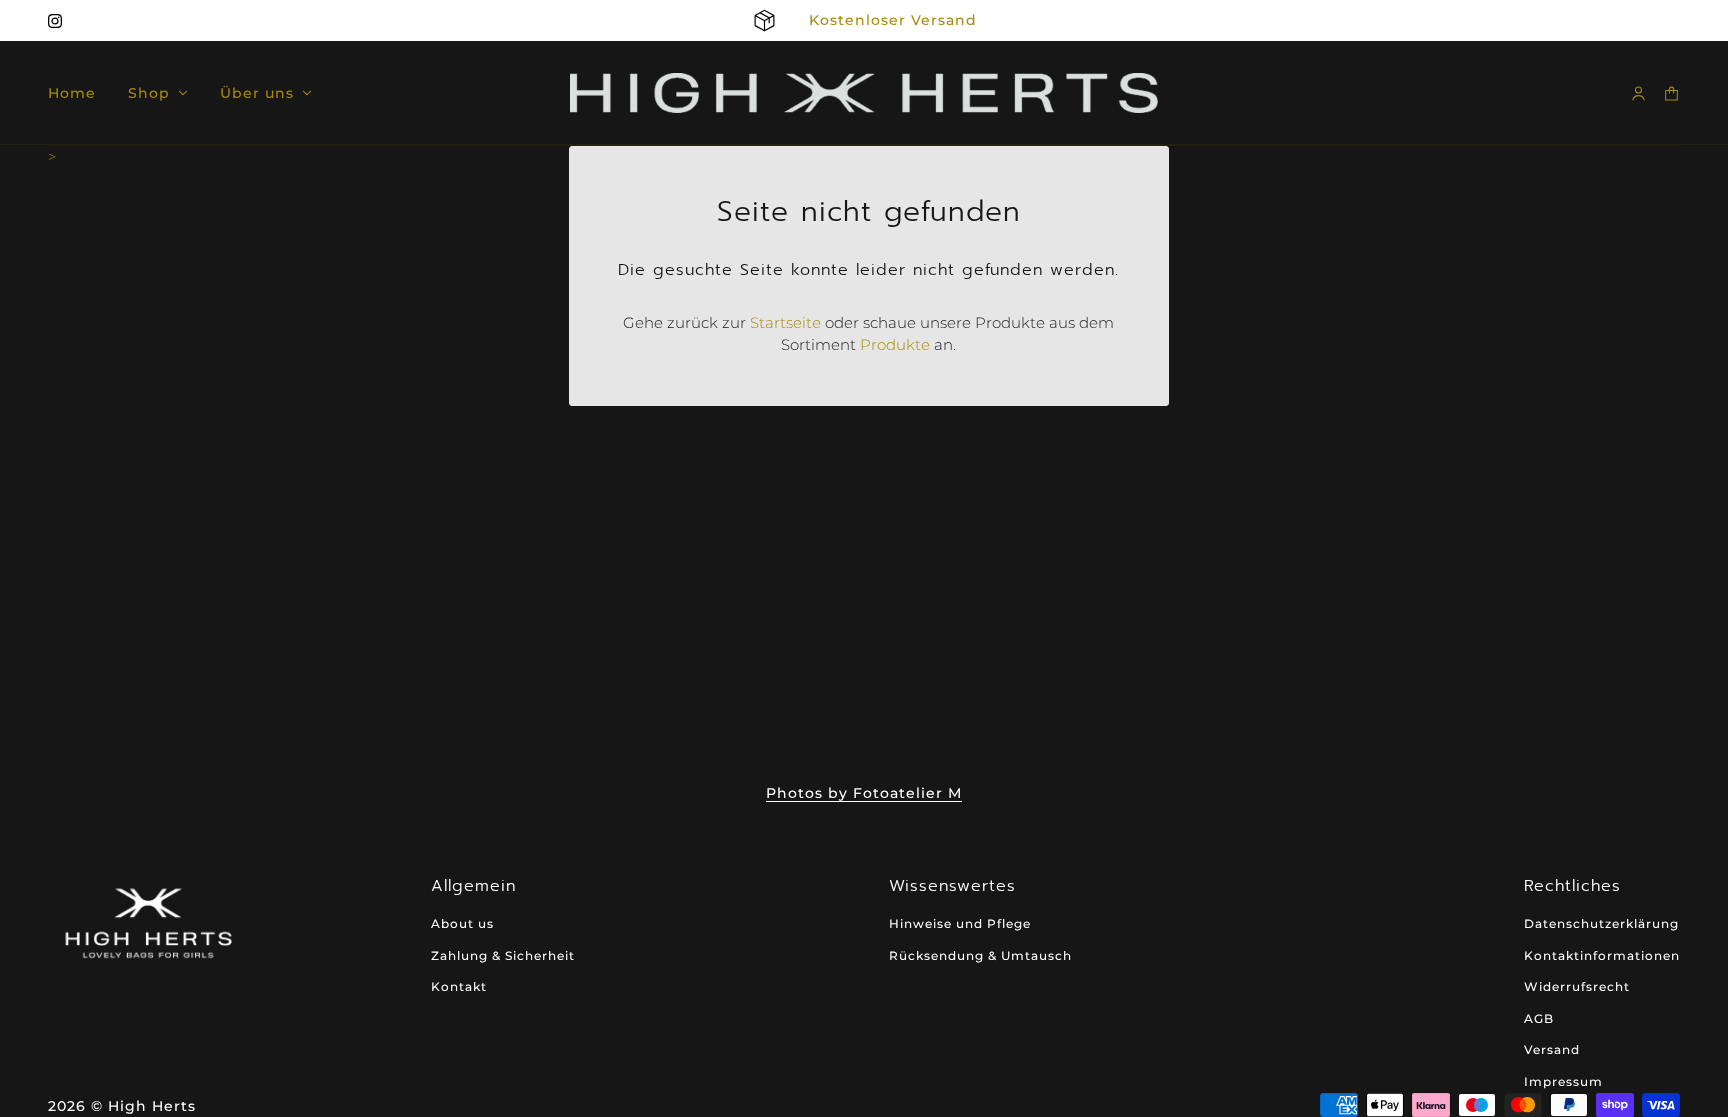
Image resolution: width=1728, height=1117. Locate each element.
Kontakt (459, 986)
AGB (1539, 1018)
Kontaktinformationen (1602, 955)
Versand (1552, 1049)
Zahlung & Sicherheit (503, 955)
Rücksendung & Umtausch (980, 955)
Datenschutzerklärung (1601, 923)
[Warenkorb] (1671, 93)
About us (462, 923)
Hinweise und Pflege (960, 923)
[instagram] (55, 21)
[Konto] (1638, 93)
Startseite (785, 322)
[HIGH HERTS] (864, 93)
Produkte (895, 344)
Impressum (1563, 1081)
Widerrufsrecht (1577, 986)
